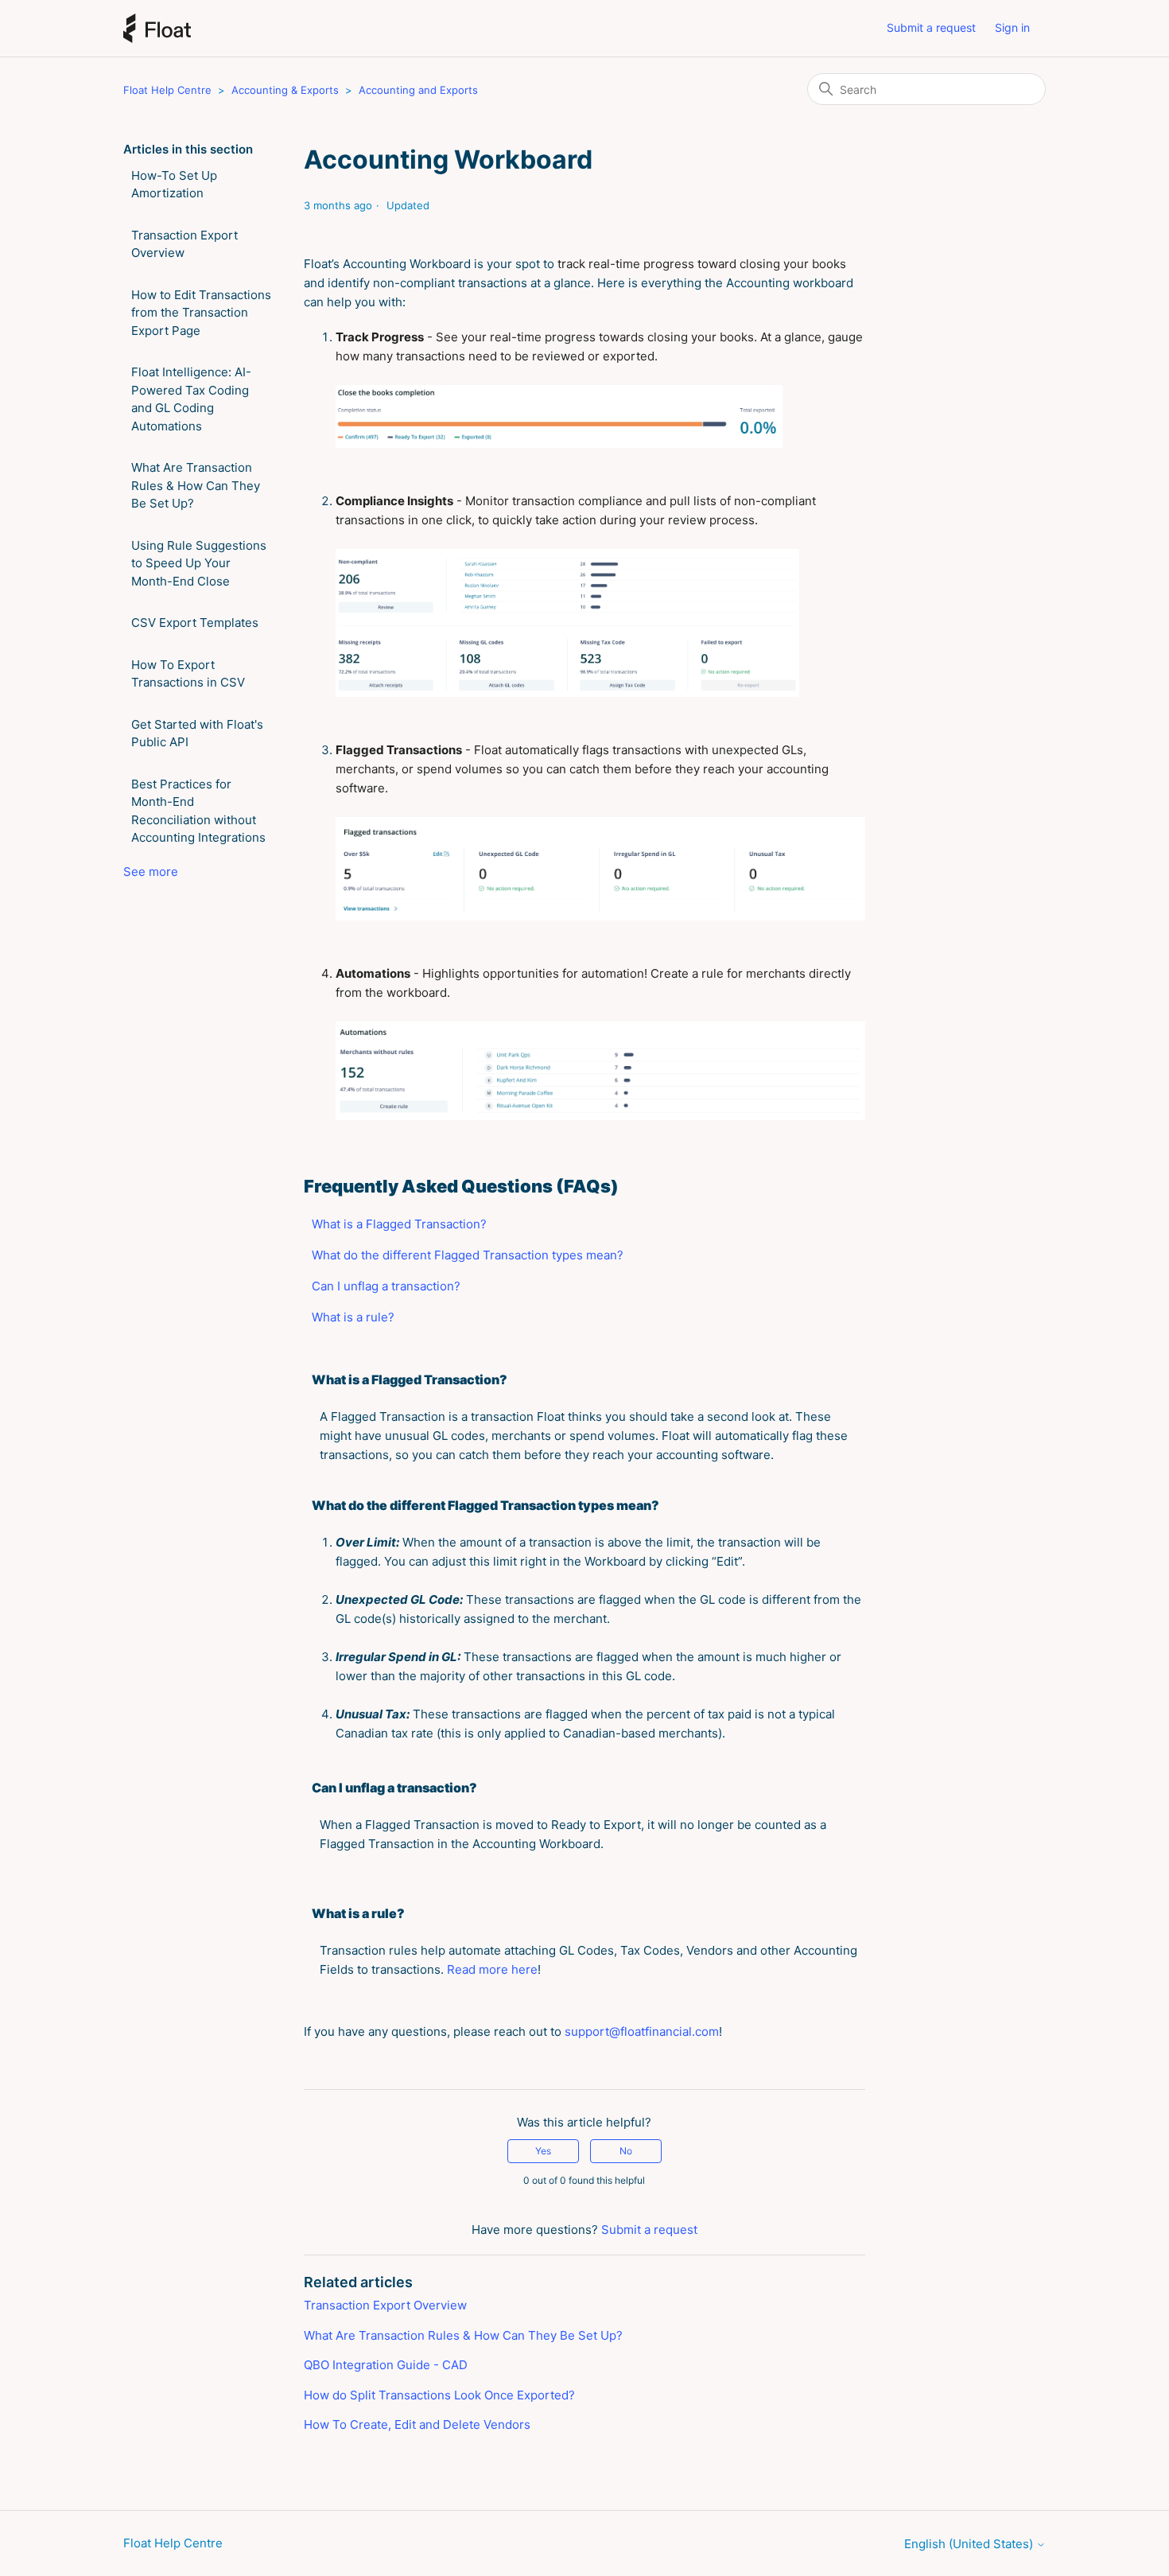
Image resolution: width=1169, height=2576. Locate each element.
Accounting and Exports (418, 90)
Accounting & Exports (287, 90)
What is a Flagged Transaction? (399, 1224)
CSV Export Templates (195, 623)
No (626, 2151)
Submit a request (931, 27)
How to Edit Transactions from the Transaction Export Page (201, 313)
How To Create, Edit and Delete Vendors (417, 2424)
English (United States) (970, 2544)
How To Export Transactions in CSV (188, 674)
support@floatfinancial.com (642, 2031)
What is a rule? (353, 1317)
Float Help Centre (167, 90)
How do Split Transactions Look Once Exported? (439, 2395)
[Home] (157, 28)
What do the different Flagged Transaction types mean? (468, 1255)
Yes (543, 2151)
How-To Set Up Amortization (174, 185)
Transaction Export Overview (184, 244)
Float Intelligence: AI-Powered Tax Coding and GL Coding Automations (191, 399)
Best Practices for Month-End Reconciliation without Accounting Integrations (198, 811)
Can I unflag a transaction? (386, 1286)
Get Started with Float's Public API (197, 733)
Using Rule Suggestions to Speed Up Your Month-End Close (199, 563)
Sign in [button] (1012, 27)
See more (151, 872)
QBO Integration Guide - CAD (386, 2365)
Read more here (492, 1969)
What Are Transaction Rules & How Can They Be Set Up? (196, 485)
